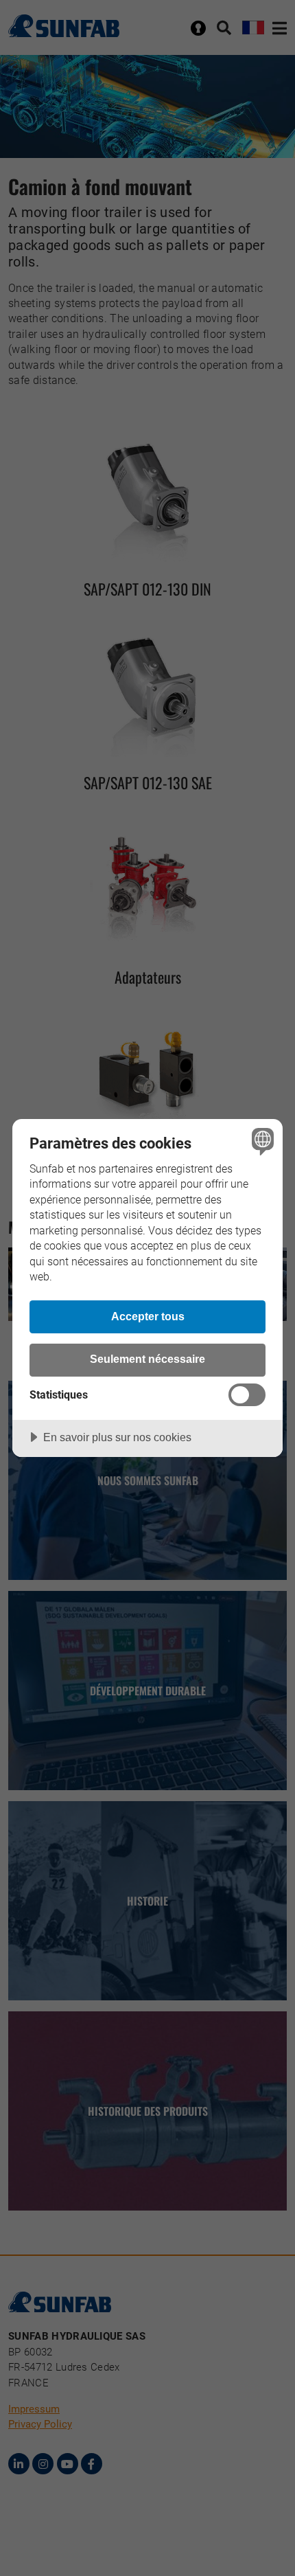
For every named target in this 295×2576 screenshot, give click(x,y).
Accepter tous (148, 1316)
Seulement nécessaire (147, 1359)
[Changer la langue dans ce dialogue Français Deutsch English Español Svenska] (261, 1141)
